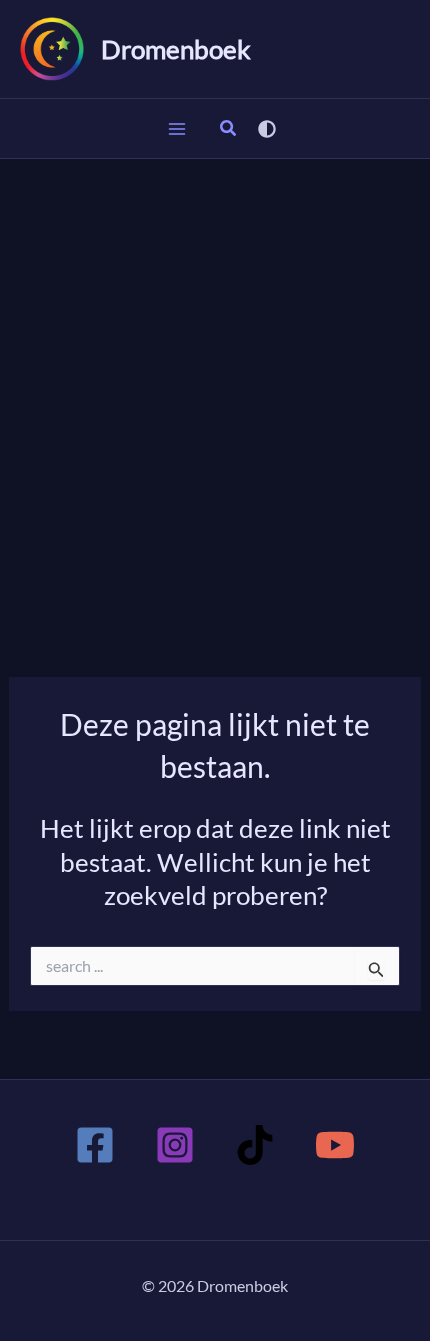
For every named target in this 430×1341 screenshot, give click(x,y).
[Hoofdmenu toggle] (177, 129)
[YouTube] (335, 1145)
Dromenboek (176, 49)
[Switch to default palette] (267, 129)
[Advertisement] (215, 384)
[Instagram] (175, 1145)
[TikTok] (255, 1145)
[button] (229, 130)
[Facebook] (95, 1145)
